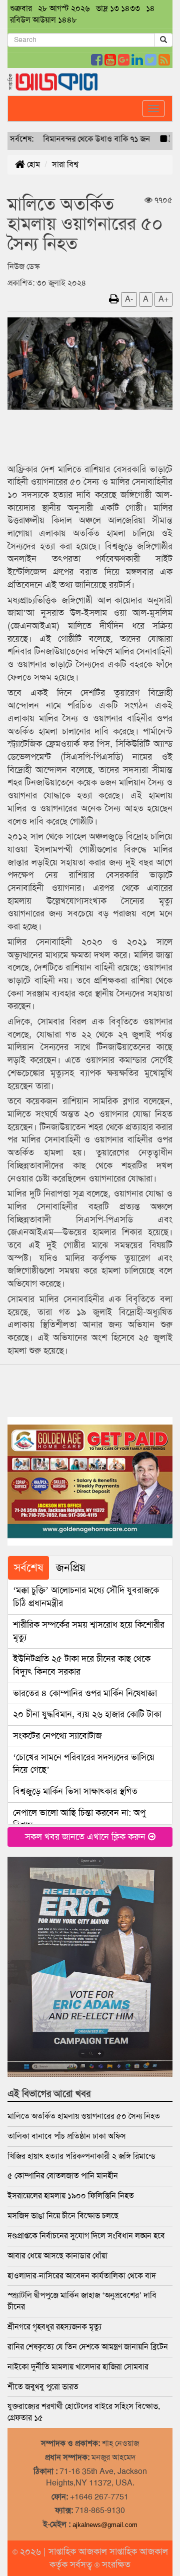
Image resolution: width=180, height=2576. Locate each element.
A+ (163, 299)
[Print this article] (114, 299)
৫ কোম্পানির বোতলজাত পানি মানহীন (63, 2176)
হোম (32, 164)
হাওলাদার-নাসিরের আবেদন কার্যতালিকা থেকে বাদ (82, 2276)
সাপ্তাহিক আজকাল (79, 2551)
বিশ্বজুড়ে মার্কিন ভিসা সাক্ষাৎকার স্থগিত (75, 1791)
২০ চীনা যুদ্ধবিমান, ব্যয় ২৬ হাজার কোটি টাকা (87, 1714)
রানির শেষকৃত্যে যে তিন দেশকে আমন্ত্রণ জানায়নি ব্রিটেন (88, 2347)
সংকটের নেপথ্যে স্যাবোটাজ (57, 1736)
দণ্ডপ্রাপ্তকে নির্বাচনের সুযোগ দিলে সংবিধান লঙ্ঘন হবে (86, 2236)
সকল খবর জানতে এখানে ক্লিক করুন (86, 1837)
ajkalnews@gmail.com (105, 2525)
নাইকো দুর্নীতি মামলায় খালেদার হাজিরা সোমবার (78, 2367)
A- (129, 299)
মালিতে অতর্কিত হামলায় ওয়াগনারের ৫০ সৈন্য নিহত (84, 2116)
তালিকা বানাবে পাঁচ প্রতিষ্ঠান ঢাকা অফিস (67, 2136)
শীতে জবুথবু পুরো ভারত (43, 2387)
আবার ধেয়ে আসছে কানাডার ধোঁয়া (57, 2256)
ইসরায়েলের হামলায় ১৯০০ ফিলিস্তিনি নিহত (71, 2196)
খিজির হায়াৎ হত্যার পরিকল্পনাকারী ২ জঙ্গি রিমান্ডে (81, 2156)
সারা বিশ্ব (65, 164)
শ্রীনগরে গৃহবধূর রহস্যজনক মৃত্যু (54, 2327)
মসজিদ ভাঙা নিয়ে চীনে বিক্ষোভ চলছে (63, 2216)
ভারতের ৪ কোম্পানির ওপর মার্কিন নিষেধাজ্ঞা (85, 1693)
